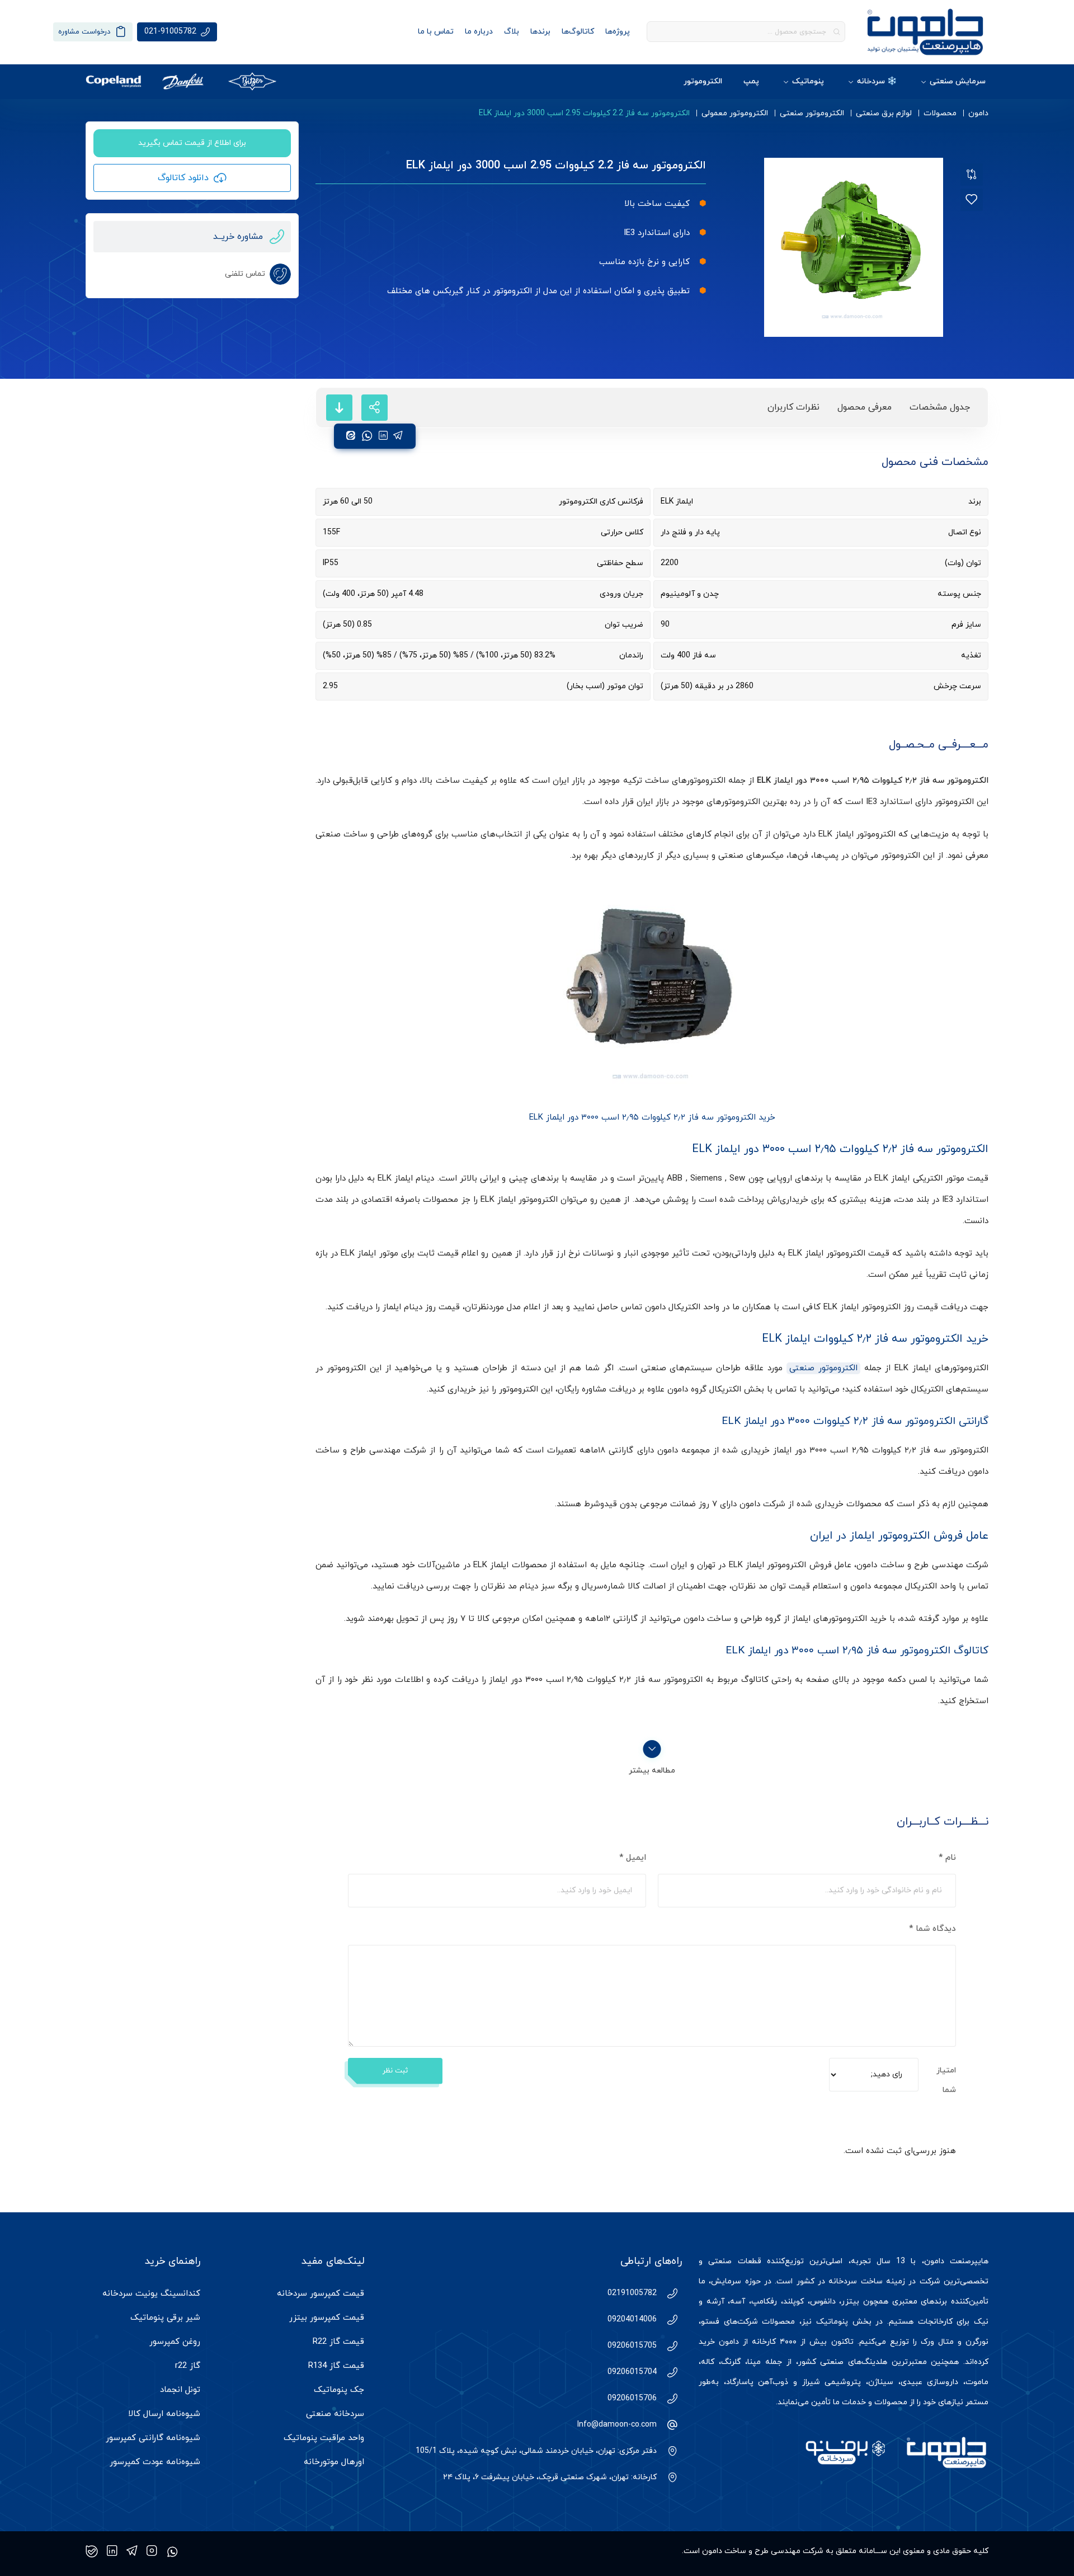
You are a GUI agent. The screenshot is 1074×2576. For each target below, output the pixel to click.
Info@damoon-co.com (617, 2425)
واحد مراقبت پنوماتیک (324, 2438)
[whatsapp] (367, 436)
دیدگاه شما (932, 1929)
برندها (540, 32)
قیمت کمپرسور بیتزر (327, 2318)
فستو (710, 2322)
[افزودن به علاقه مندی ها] (972, 200)
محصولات (940, 113)
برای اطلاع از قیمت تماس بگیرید (192, 143)
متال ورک (937, 2342)
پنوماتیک (808, 81)
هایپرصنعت (969, 2261)
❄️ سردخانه (877, 81)
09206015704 (632, 2372)
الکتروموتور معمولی (735, 113)
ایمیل (633, 1858)
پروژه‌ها (618, 32)
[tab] (940, 408)
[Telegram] (132, 2551)
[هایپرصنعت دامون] (925, 32)
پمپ (751, 81)
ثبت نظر (395, 2071)
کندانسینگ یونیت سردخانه (151, 2294)
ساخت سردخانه (855, 2281)
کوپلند (793, 2302)
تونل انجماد (180, 2390)
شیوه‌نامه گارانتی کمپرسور (153, 2438)
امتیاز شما (946, 2080)
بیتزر (850, 2302)
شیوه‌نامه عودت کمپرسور (155, 2462)
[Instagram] (152, 2551)
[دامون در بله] (92, 2551)
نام (947, 1858)
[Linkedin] (112, 2551)
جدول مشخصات (940, 407)
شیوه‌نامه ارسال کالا (164, 2414)
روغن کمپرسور (175, 2342)
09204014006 (632, 2319)
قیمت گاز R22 (338, 2342)
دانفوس (823, 2302)
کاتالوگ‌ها (578, 32)
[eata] (351, 436)
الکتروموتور (703, 81)
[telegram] (398, 436)
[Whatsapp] (172, 2551)
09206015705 (632, 2346)
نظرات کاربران (793, 407)
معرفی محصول (865, 407)
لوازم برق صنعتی (884, 113)
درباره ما (479, 32)
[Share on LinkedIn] (383, 436)
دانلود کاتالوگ (183, 178)
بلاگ (512, 32)
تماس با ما (436, 32)
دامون (978, 113)
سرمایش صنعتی (958, 81)
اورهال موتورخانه (334, 2462)
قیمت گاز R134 (336, 2366)
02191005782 (632, 2293)
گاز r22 (188, 2366)
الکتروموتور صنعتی (812, 113)
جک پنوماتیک (339, 2390)
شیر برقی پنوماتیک (165, 2318)
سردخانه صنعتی (335, 2414)
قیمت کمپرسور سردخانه (321, 2294)
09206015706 (632, 2398)
